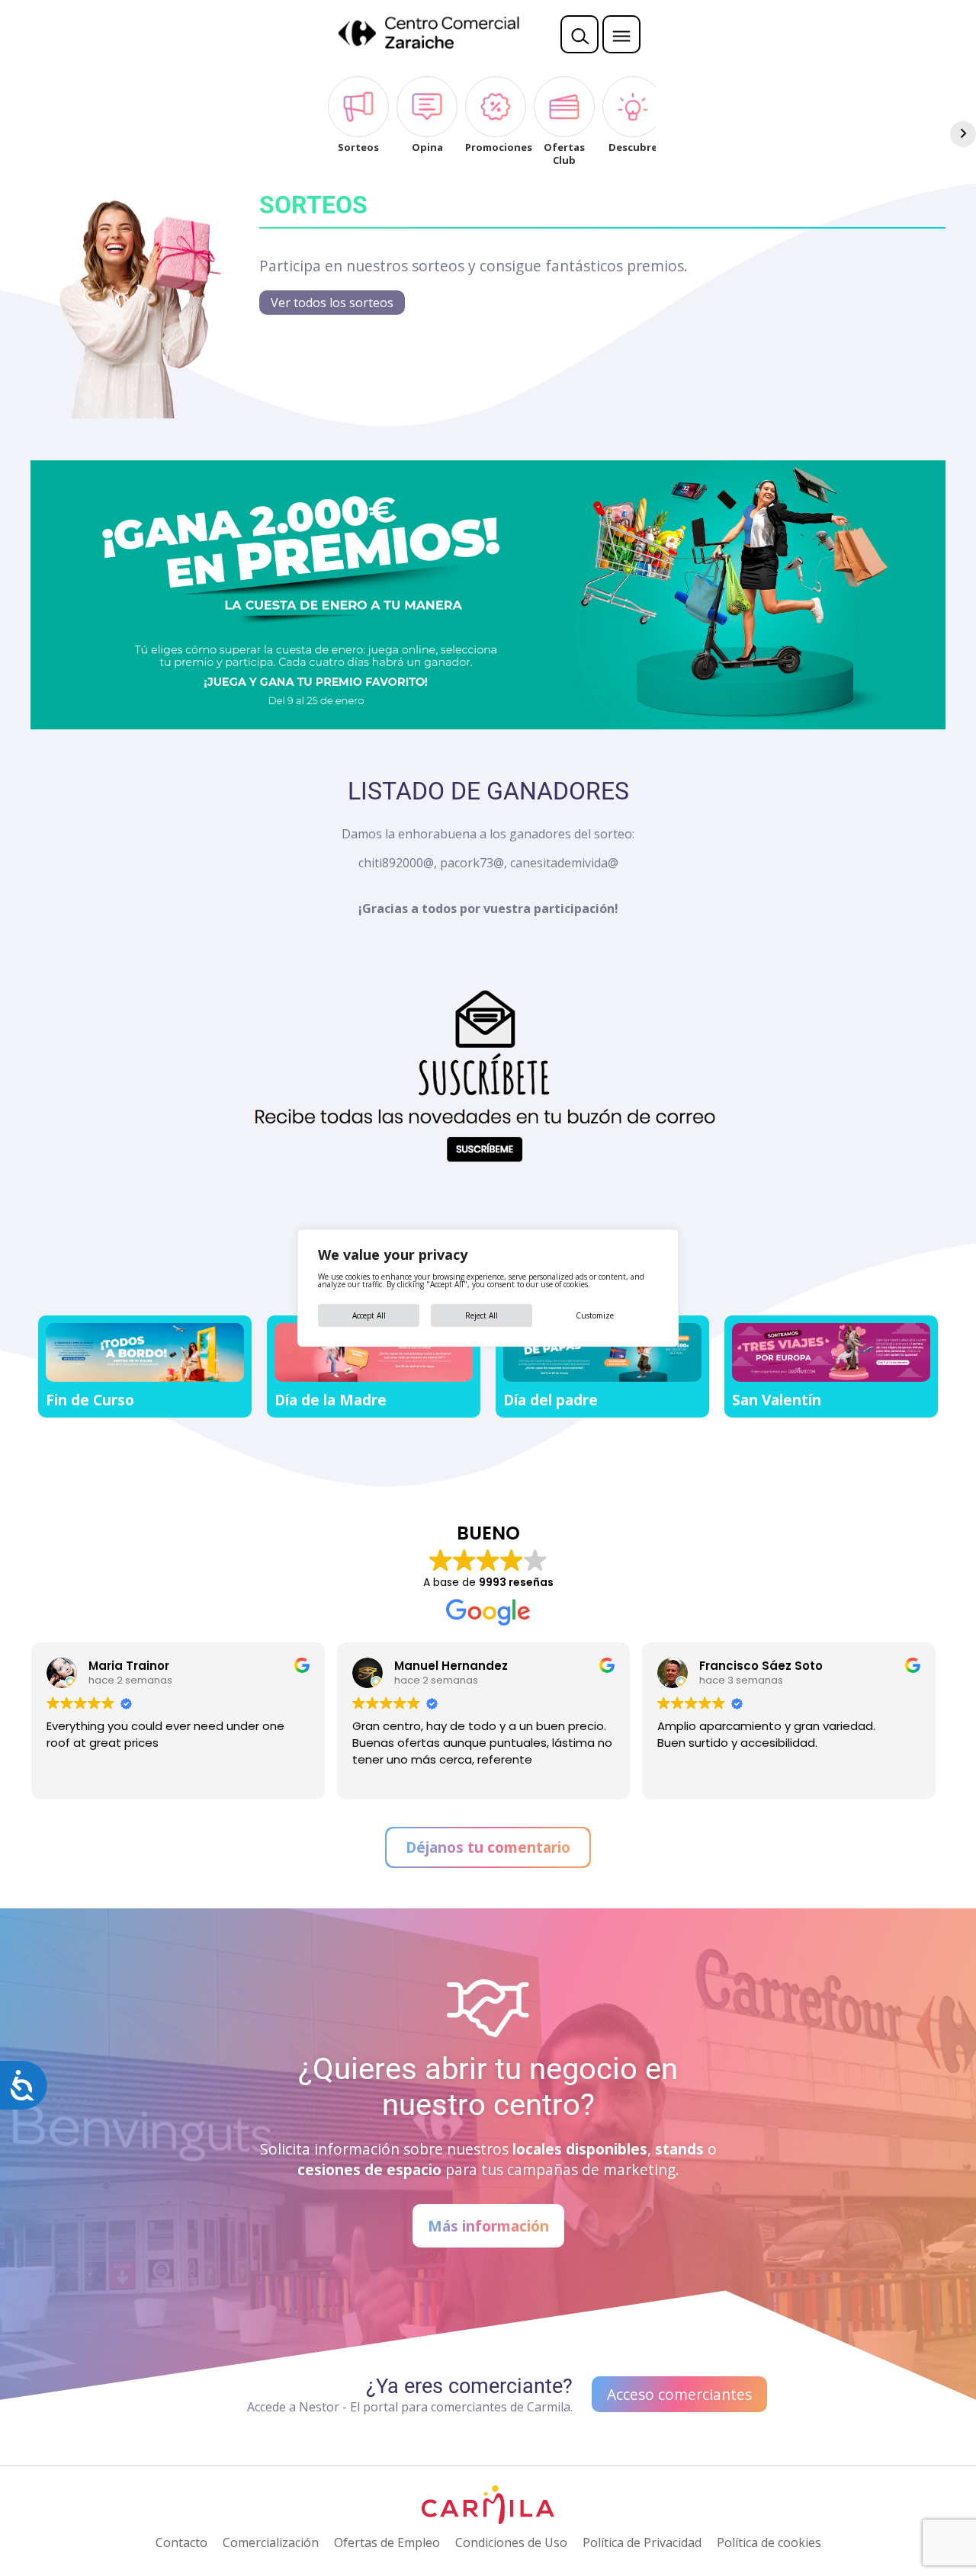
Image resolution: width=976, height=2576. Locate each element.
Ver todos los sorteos (332, 303)
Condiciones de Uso (511, 2542)
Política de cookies (769, 2542)
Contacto (181, 2542)
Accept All (369, 1315)
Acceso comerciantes (679, 2394)
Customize (595, 1315)
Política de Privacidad (642, 2542)
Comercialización (271, 2542)
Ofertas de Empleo (387, 2542)
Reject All (482, 1315)
